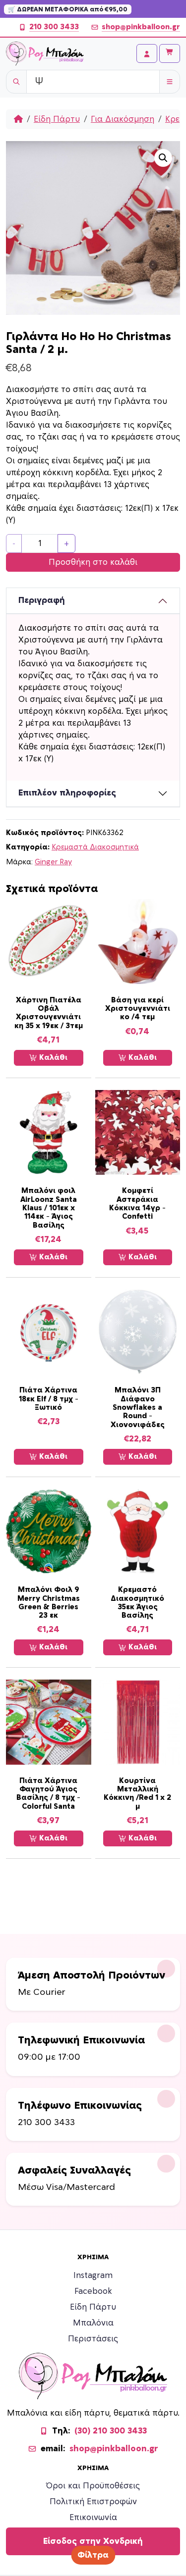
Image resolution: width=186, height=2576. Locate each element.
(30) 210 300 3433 (111, 2431)
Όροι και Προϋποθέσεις (93, 2486)
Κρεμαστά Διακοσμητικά (95, 847)
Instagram (93, 2276)
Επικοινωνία (93, 2518)
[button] (163, 158)
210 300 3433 (54, 27)
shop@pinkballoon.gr (141, 27)
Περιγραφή (42, 600)
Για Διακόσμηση (123, 119)
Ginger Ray (53, 862)
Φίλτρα (93, 2555)
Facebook (93, 2291)
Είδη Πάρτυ (57, 119)
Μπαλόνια (93, 2323)
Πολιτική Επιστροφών (93, 2502)
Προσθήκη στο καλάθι (93, 562)
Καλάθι (52, 1058)
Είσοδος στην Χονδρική (93, 2541)
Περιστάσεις (93, 2339)
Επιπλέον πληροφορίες (67, 793)
